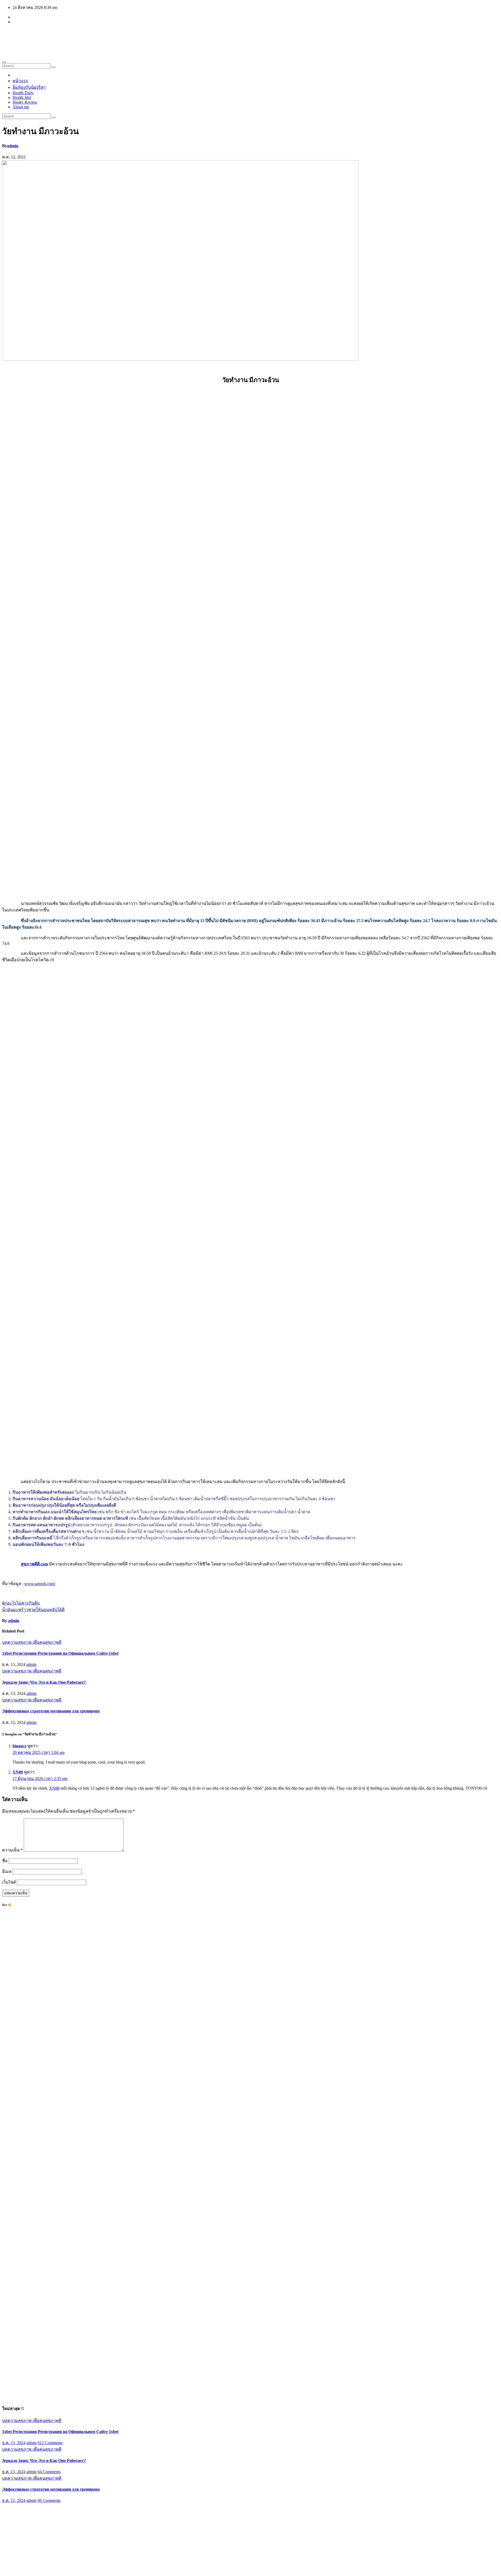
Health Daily (23, 93)
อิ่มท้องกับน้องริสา (29, 87)
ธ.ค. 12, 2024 (14, 2500)
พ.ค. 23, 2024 (14, 2531)
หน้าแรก (20, 81)
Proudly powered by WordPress (29, 2569)
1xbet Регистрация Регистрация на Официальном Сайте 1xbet (60, 1653)
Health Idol (22, 97)
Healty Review (25, 102)
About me (21, 107)
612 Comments (50, 2443)
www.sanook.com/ (40, 1584)
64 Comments (49, 2472)
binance (19, 1746)
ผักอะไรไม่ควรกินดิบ (21, 1603)
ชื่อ (5, 1861)
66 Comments (49, 2500)
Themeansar (101, 2569)
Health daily (34, 36)
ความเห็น (12, 1850)
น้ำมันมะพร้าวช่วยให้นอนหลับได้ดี (33, 1610)
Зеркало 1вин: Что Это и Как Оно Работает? (44, 1682)
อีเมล (7, 1871)
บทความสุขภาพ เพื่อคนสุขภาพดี (32, 1642)
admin (13, 146)
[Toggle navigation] (4, 62)
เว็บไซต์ (9, 1882)
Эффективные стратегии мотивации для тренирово (51, 1711)
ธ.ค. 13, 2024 (14, 2443)
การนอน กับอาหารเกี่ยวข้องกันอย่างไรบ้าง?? (43, 2519)
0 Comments (48, 2531)
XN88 (18, 1772)
